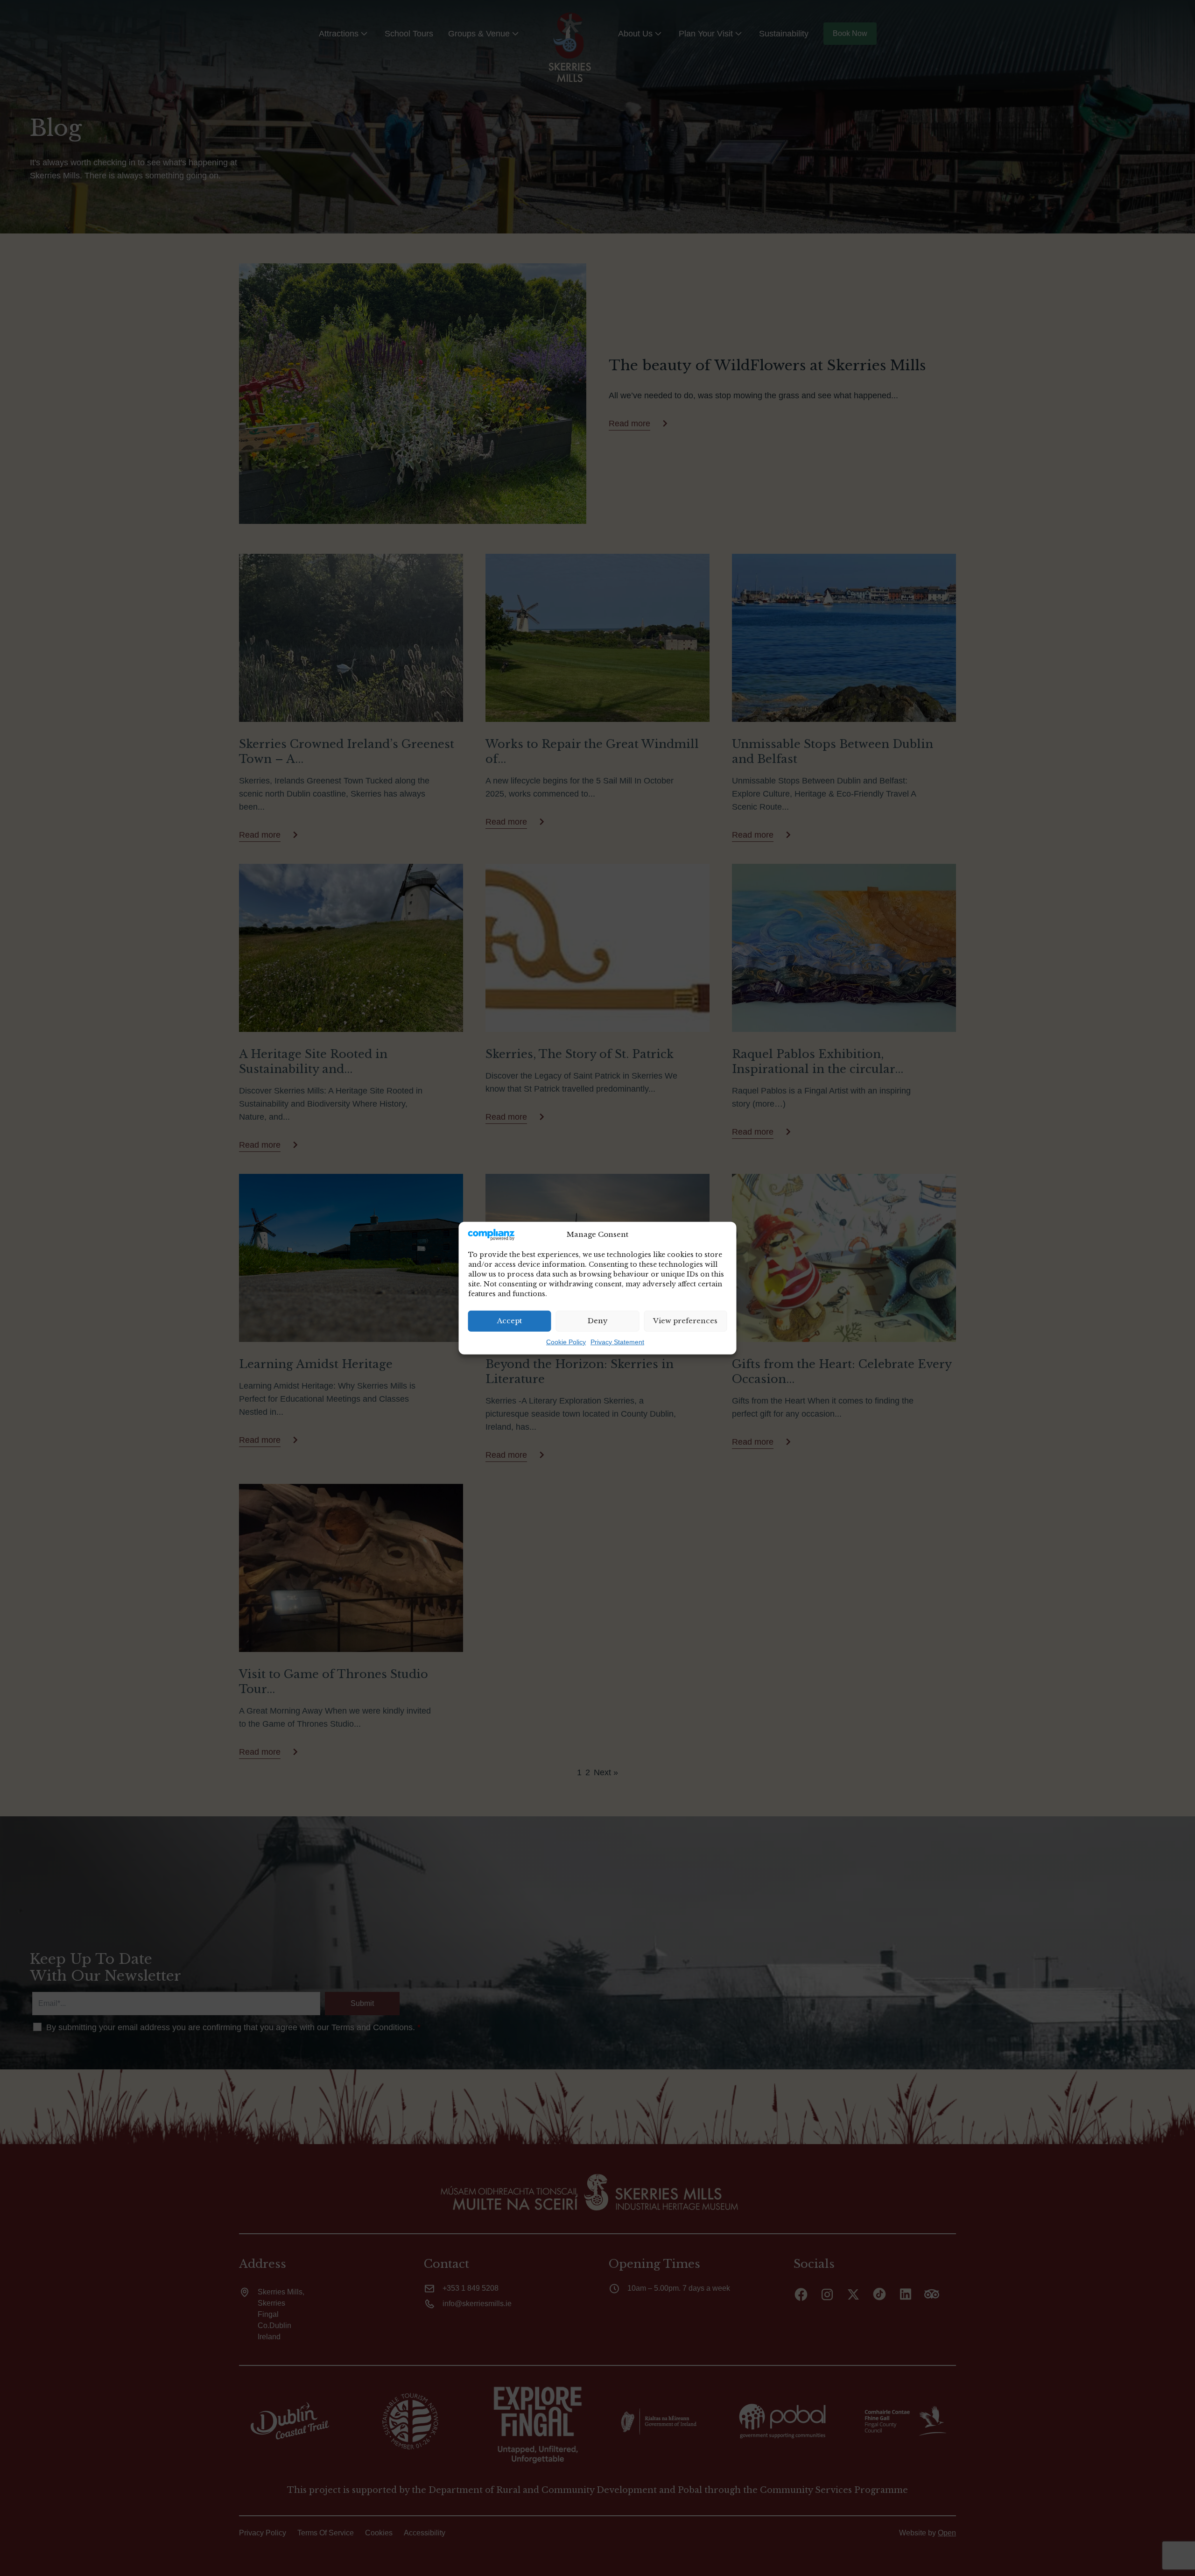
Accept (510, 1321)
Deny (598, 1321)
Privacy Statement (617, 1342)
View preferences (685, 1321)
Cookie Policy (566, 1342)
